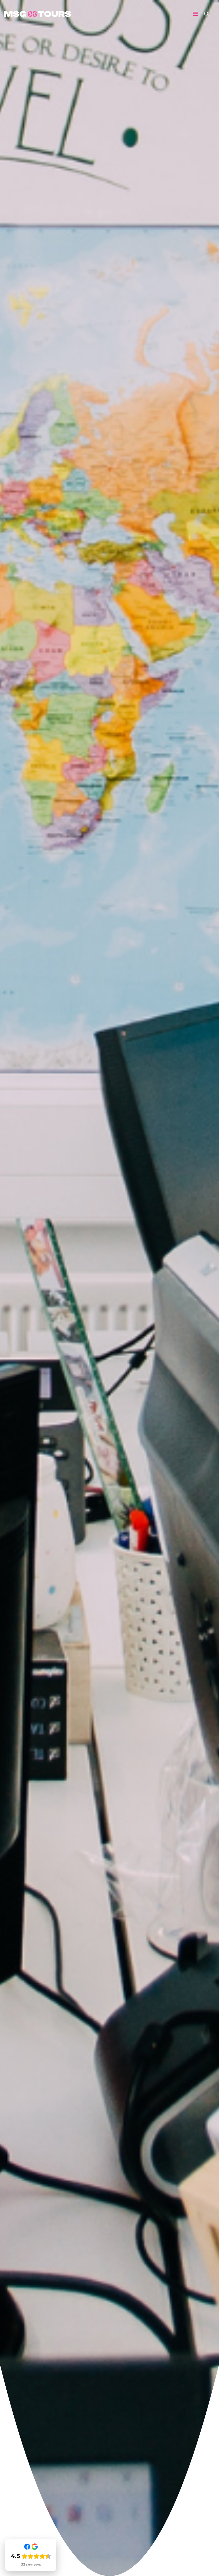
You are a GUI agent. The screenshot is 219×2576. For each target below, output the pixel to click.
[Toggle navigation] (196, 14)
